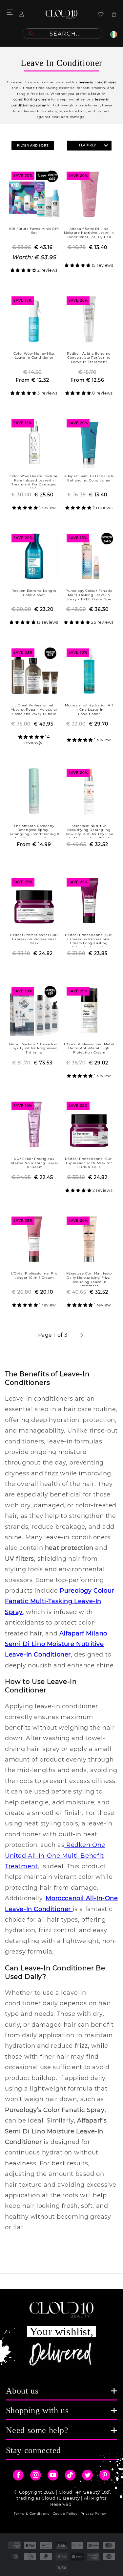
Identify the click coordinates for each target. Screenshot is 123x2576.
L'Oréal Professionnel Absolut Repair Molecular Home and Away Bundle (34, 709)
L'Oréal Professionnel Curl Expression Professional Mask (34, 939)
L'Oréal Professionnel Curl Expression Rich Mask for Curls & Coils (89, 1163)
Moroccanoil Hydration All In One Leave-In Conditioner (89, 709)
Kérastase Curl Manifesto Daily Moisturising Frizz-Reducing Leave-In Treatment (89, 1279)
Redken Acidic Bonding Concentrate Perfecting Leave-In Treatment (89, 358)
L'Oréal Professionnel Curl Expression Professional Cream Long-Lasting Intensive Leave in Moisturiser (89, 940)
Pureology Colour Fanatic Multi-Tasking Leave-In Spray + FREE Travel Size (89, 595)
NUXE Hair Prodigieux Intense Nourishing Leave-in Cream (34, 1163)
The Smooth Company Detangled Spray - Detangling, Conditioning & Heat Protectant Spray (34, 831)
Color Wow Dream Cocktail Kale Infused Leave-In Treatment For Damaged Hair (34, 481)
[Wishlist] (101, 14)
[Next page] (81, 1335)
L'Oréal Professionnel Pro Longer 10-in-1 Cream (34, 1275)
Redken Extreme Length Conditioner (34, 593)
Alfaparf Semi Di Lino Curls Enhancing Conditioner (89, 478)
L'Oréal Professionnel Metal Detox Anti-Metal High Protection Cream (89, 1048)
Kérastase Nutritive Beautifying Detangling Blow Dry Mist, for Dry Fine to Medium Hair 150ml (89, 831)
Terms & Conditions (32, 2514)
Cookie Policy (65, 2514)
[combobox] (62, 34)
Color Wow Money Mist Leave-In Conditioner (34, 356)
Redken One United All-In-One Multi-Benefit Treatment (55, 1856)
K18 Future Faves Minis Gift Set (34, 231)
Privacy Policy (93, 2514)
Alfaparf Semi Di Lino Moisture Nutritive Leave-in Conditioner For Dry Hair (89, 233)
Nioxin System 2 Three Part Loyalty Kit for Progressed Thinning (34, 1048)
